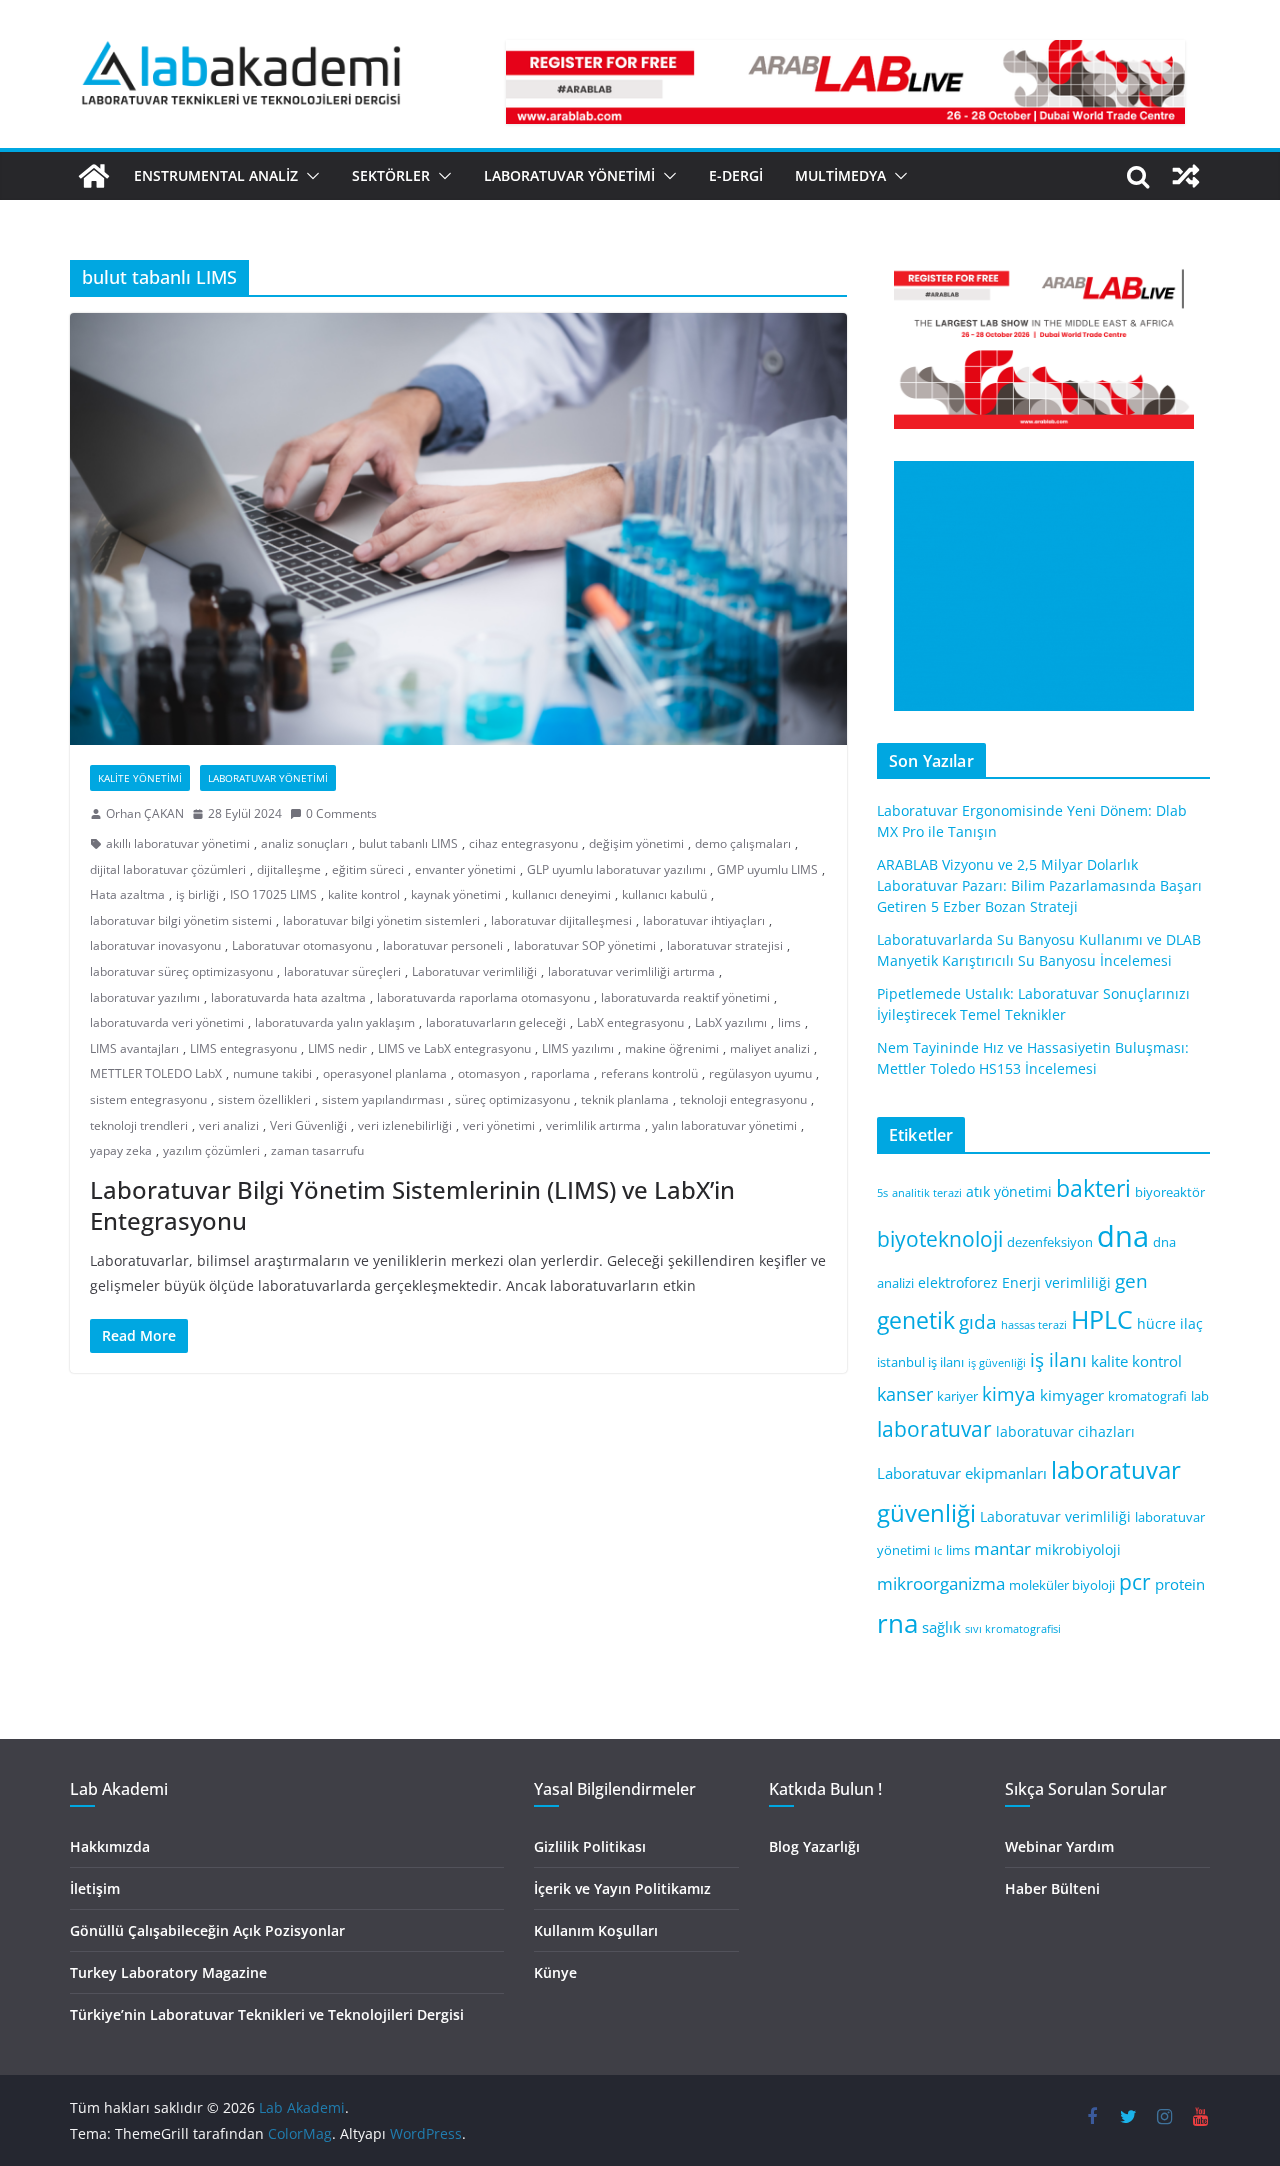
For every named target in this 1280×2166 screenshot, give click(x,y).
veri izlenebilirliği (405, 1125)
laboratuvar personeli (443, 945)
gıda (978, 1321)
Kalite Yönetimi (140, 778)
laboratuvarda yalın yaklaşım (335, 1022)
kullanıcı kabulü (664, 894)
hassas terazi (1034, 1325)
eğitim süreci (368, 869)
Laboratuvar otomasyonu (302, 945)
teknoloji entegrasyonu (743, 1099)
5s (882, 1193)
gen (1131, 1280)
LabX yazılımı (731, 1022)
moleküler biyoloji (1062, 1585)
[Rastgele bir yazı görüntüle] (1186, 176)
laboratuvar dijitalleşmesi (561, 920)
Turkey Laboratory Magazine (168, 1972)
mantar (1002, 1548)
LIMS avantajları (134, 1048)
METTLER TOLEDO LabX (156, 1073)
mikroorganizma (941, 1583)
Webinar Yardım (1059, 1846)
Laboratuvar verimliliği (474, 971)
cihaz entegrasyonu (523, 843)
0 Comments (341, 813)
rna (897, 1623)
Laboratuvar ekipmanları (962, 1473)
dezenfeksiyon (1050, 1242)
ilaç (1191, 1323)
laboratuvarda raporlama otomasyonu (483, 997)
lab (1200, 1396)
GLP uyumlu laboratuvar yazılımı (616, 869)
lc (938, 1551)
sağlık (941, 1627)
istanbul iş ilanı (920, 1362)
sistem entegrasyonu (148, 1099)
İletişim (95, 1888)
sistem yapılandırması (383, 1099)
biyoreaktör (1170, 1192)
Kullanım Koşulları (596, 1930)
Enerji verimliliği (1056, 1282)
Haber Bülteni (1052, 1888)
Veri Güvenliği (308, 1125)
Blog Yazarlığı (814, 1846)
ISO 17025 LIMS (273, 894)
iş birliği (197, 894)
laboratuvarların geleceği (496, 1022)
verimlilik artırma (593, 1125)
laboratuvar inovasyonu (155, 945)
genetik (916, 1320)
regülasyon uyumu (760, 1073)
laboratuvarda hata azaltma (288, 997)
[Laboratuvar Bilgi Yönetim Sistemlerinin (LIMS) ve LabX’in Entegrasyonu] (458, 529)
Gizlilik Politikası (590, 1846)
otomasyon (489, 1073)
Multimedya (840, 175)
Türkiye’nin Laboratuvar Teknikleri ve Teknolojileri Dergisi (267, 2014)
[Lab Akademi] (94, 176)
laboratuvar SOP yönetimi (585, 945)
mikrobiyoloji (1078, 1549)
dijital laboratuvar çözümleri (168, 869)
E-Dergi (736, 175)
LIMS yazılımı (578, 1048)
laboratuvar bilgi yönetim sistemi (181, 920)
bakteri (1093, 1188)
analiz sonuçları (304, 843)
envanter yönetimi (465, 869)
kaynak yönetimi (456, 894)
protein (1180, 1584)
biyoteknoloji (940, 1239)
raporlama (560, 1073)
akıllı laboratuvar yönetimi (178, 843)
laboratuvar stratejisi (725, 945)
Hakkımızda (110, 1846)
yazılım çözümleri (211, 1150)
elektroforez (958, 1282)
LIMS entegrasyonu (243, 1048)
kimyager (1072, 1395)
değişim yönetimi (636, 843)
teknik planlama (625, 1099)
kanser (905, 1394)
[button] (309, 176)
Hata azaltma (127, 894)
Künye (555, 1972)
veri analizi (229, 1125)
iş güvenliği (997, 1363)
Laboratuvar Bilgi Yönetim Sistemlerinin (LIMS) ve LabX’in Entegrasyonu (412, 1205)
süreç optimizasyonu (512, 1099)
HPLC (1102, 1319)
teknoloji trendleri (139, 1125)
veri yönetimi (499, 1125)
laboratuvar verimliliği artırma (631, 971)
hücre (1156, 1323)
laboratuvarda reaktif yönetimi (685, 997)
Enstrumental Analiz (216, 175)
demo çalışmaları (743, 843)
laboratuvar (934, 1429)
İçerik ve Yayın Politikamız (622, 1888)
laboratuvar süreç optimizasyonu (181, 971)
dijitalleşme (289, 869)
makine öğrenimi (672, 1048)
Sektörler (391, 175)
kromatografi (1147, 1396)
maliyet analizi (770, 1048)
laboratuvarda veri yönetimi (167, 1022)
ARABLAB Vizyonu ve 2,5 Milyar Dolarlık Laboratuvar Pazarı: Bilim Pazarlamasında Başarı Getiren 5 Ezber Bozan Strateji (1039, 885)
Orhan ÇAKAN (145, 813)
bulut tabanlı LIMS (408, 843)
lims (789, 1022)
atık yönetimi (1009, 1191)
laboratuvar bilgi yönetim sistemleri (381, 920)
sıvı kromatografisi (1013, 1629)
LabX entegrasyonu (630, 1022)
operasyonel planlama (385, 1073)
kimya (1009, 1393)
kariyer (957, 1396)
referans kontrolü (649, 1073)
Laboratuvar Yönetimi (569, 175)
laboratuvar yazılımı (145, 997)
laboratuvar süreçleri (342, 971)
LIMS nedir (337, 1048)
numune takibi (272, 1073)
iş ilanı (1058, 1359)
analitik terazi (927, 1193)
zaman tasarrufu (317, 1150)
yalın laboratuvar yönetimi (724, 1125)
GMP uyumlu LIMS (767, 869)
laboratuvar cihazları (1065, 1431)
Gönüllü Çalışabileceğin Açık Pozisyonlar (207, 1930)
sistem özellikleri (264, 1099)
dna (1123, 1236)
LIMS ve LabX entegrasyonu (454, 1048)
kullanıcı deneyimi (561, 894)
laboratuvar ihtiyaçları (704, 920)
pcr (1135, 1582)
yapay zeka (121, 1150)
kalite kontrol (364, 894)
